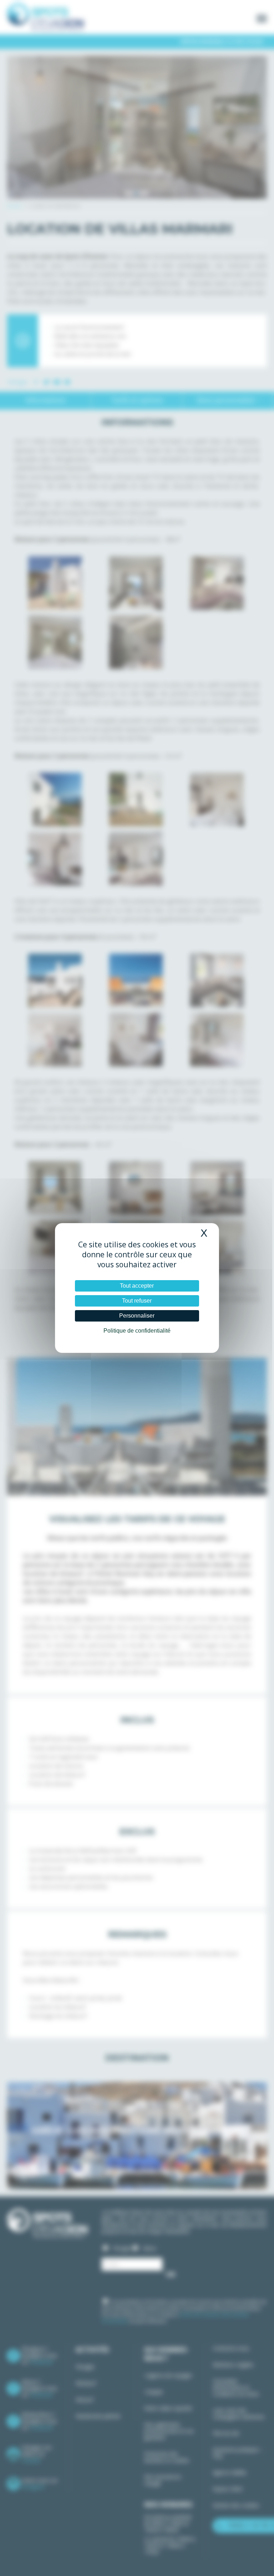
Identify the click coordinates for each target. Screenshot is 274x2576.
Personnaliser (137, 1316)
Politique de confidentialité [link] (137, 1331)
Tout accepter (137, 1286)
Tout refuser (137, 1301)
